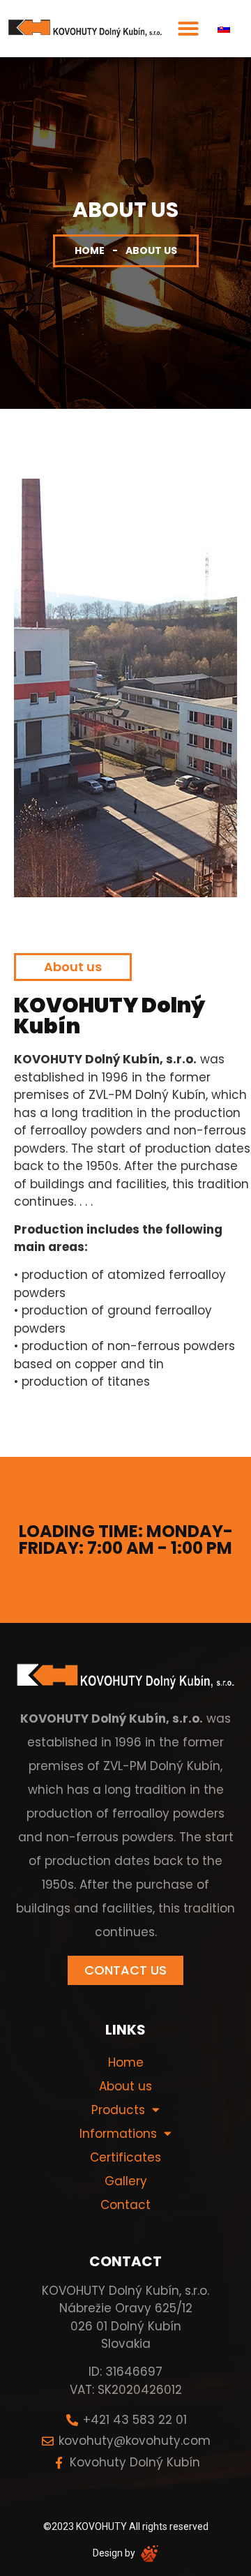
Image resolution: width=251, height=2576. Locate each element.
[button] (188, 29)
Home (90, 250)
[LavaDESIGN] (148, 2553)
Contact (125, 2205)
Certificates (125, 2157)
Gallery (126, 2181)
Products (118, 2110)
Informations (118, 2134)
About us (125, 2086)
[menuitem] (224, 29)
